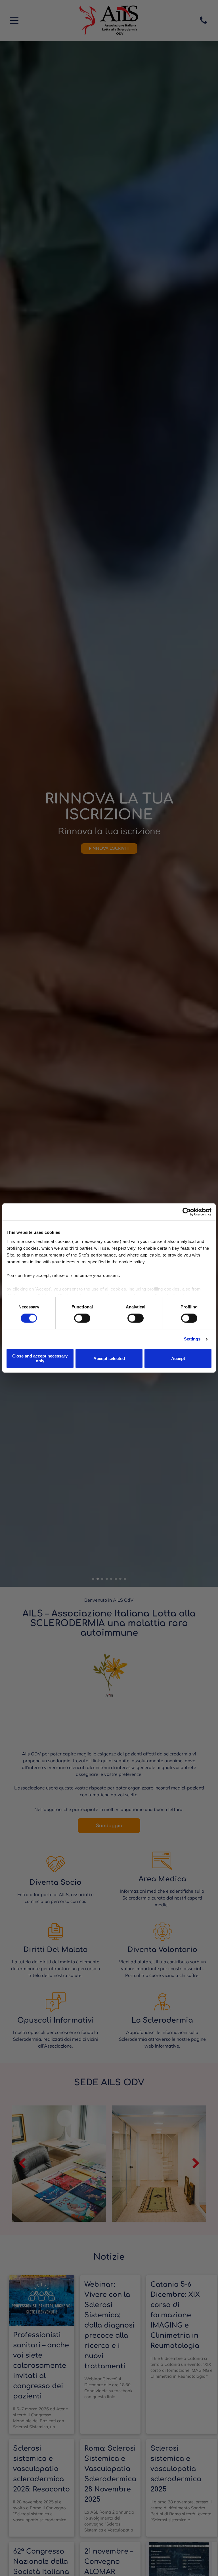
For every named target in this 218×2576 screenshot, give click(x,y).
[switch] (82, 1318)
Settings (192, 1339)
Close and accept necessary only (40, 1359)
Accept (178, 1358)
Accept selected (109, 1358)
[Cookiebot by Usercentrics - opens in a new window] (187, 1212)
